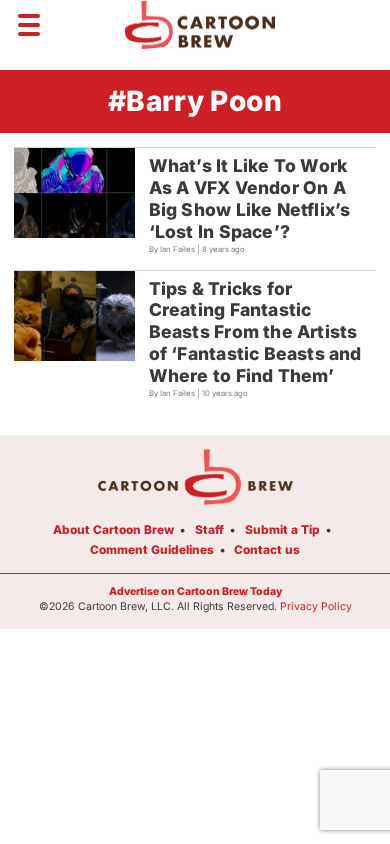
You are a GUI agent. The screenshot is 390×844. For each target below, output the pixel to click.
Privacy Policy (316, 606)
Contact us (267, 549)
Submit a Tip (282, 529)
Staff (209, 529)
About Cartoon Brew (113, 529)
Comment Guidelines (152, 549)
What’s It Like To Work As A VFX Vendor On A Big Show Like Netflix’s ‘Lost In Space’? (250, 198)
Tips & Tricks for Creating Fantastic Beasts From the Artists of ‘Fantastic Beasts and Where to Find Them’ (255, 332)
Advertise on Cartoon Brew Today (195, 591)
